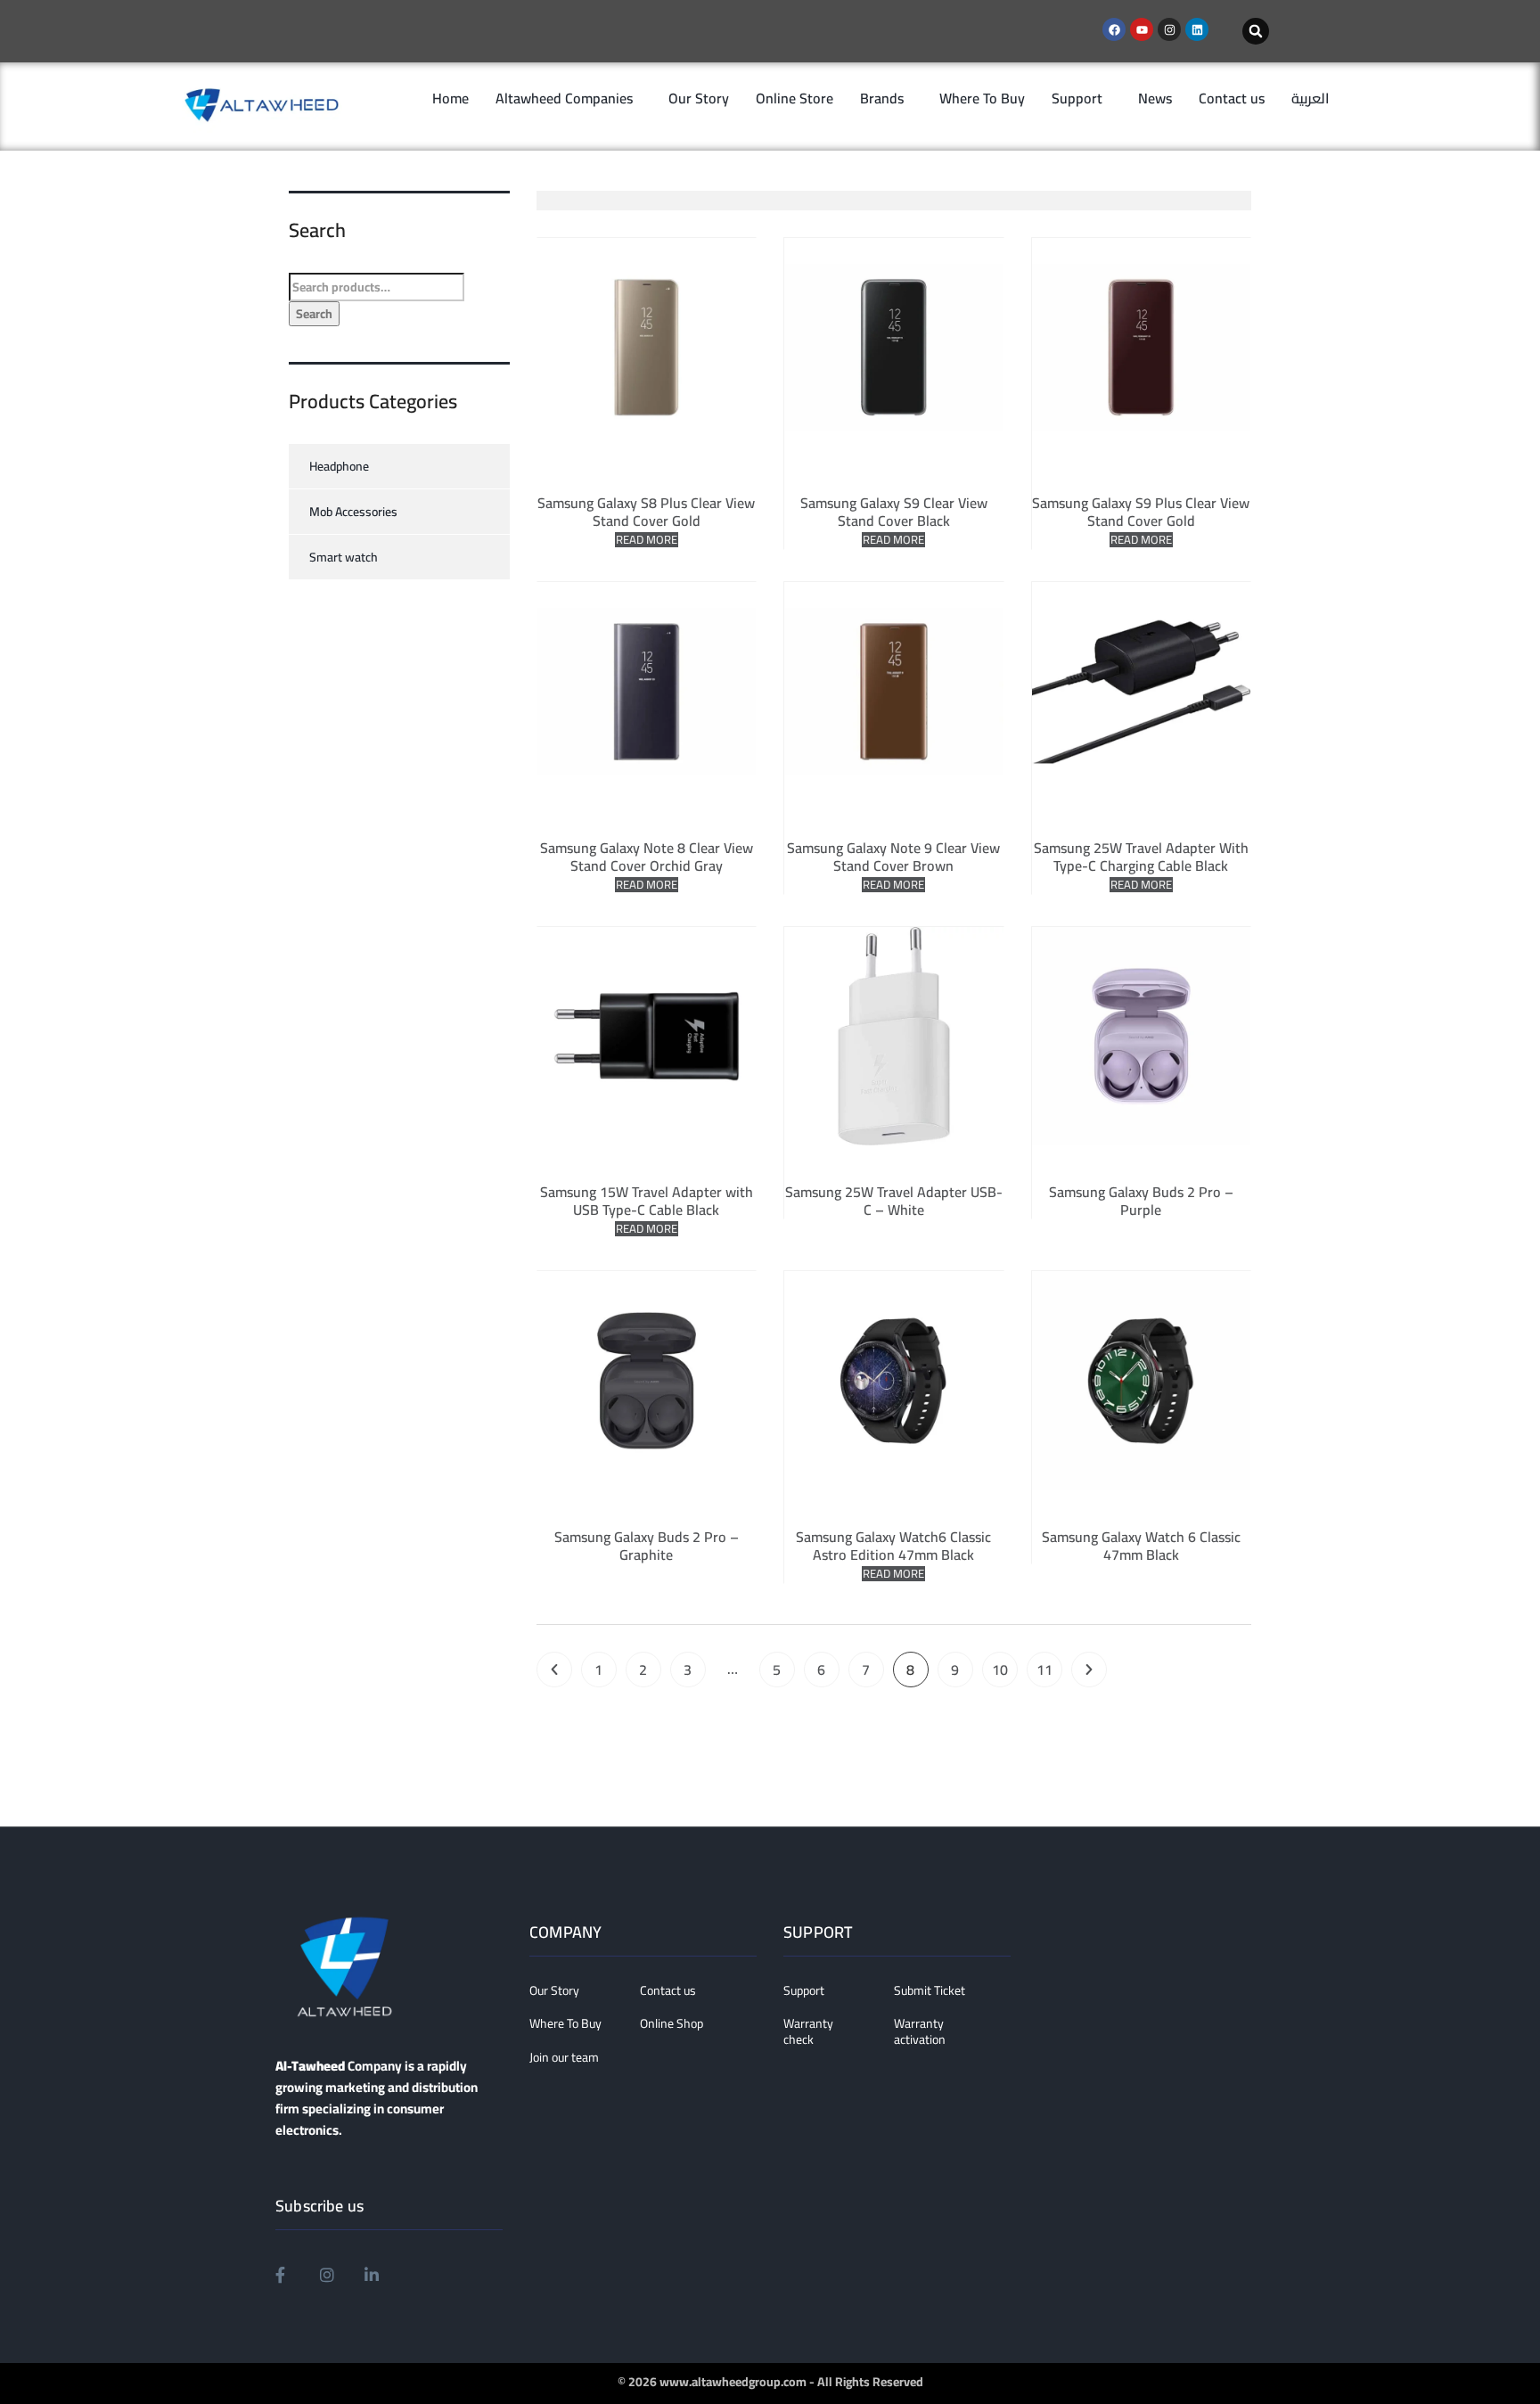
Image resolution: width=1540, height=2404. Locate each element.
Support (1077, 98)
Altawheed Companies (564, 98)
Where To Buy (982, 98)
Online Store (795, 98)
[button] (1256, 31)
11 (1044, 1670)
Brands (882, 98)
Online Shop (672, 2024)
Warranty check (808, 2032)
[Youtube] (1142, 29)
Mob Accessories (353, 512)
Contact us (1232, 98)
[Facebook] (1114, 29)
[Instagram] (1169, 29)
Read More (647, 540)
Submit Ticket (930, 1991)
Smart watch (344, 557)
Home (451, 98)
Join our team (564, 2058)
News (1155, 98)
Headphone (339, 466)
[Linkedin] (1197, 29)
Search (314, 314)
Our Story (699, 98)
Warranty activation (920, 2032)
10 (1000, 1670)
